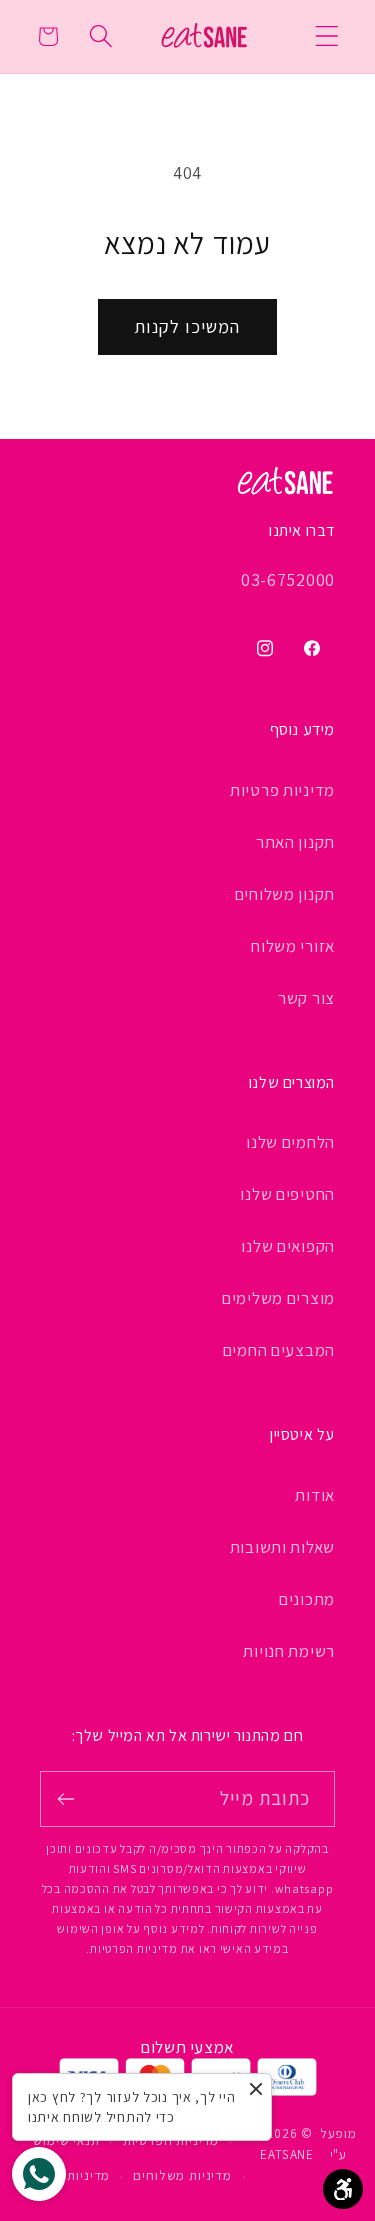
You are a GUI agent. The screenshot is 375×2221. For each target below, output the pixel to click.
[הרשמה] (66, 1799)
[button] (327, 36)
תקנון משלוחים (285, 894)
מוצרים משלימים (278, 1298)
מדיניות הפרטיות (171, 2140)
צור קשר (306, 998)
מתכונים (307, 1599)
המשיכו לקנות (187, 326)
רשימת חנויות (289, 1651)
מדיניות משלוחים (182, 2175)
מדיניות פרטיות (282, 790)
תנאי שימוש (66, 2140)
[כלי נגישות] (343, 2189)
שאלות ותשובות (282, 1547)
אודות (315, 1495)
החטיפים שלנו (287, 1194)
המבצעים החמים (279, 1350)
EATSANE (287, 2154)
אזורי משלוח (293, 946)
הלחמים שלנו (290, 1142)
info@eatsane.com (259, 609)
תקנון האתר (295, 842)
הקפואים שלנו (288, 1246)
